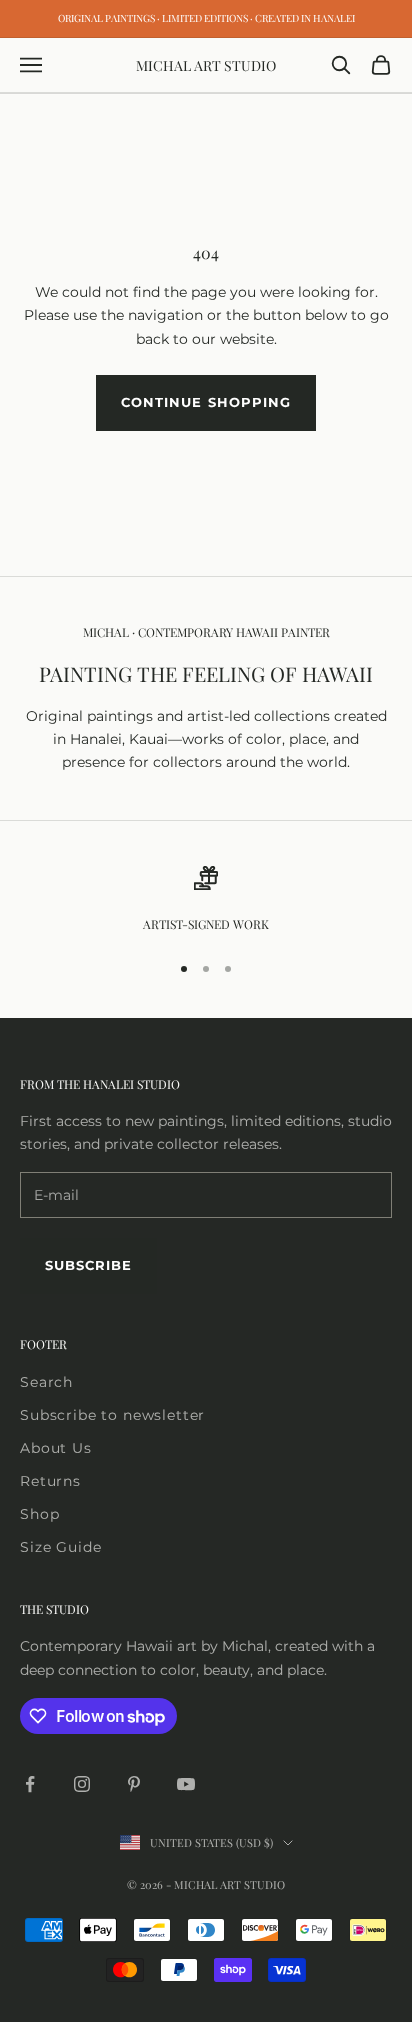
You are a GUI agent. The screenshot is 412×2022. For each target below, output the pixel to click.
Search (46, 1382)
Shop (39, 1514)
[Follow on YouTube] (186, 1784)
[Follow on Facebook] (30, 1784)
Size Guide (60, 1547)
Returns (50, 1481)
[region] (206, 900)
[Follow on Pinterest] (134, 1784)
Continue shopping (206, 402)
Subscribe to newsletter (112, 1415)
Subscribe (88, 1265)
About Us (56, 1448)
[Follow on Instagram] (82, 1784)
